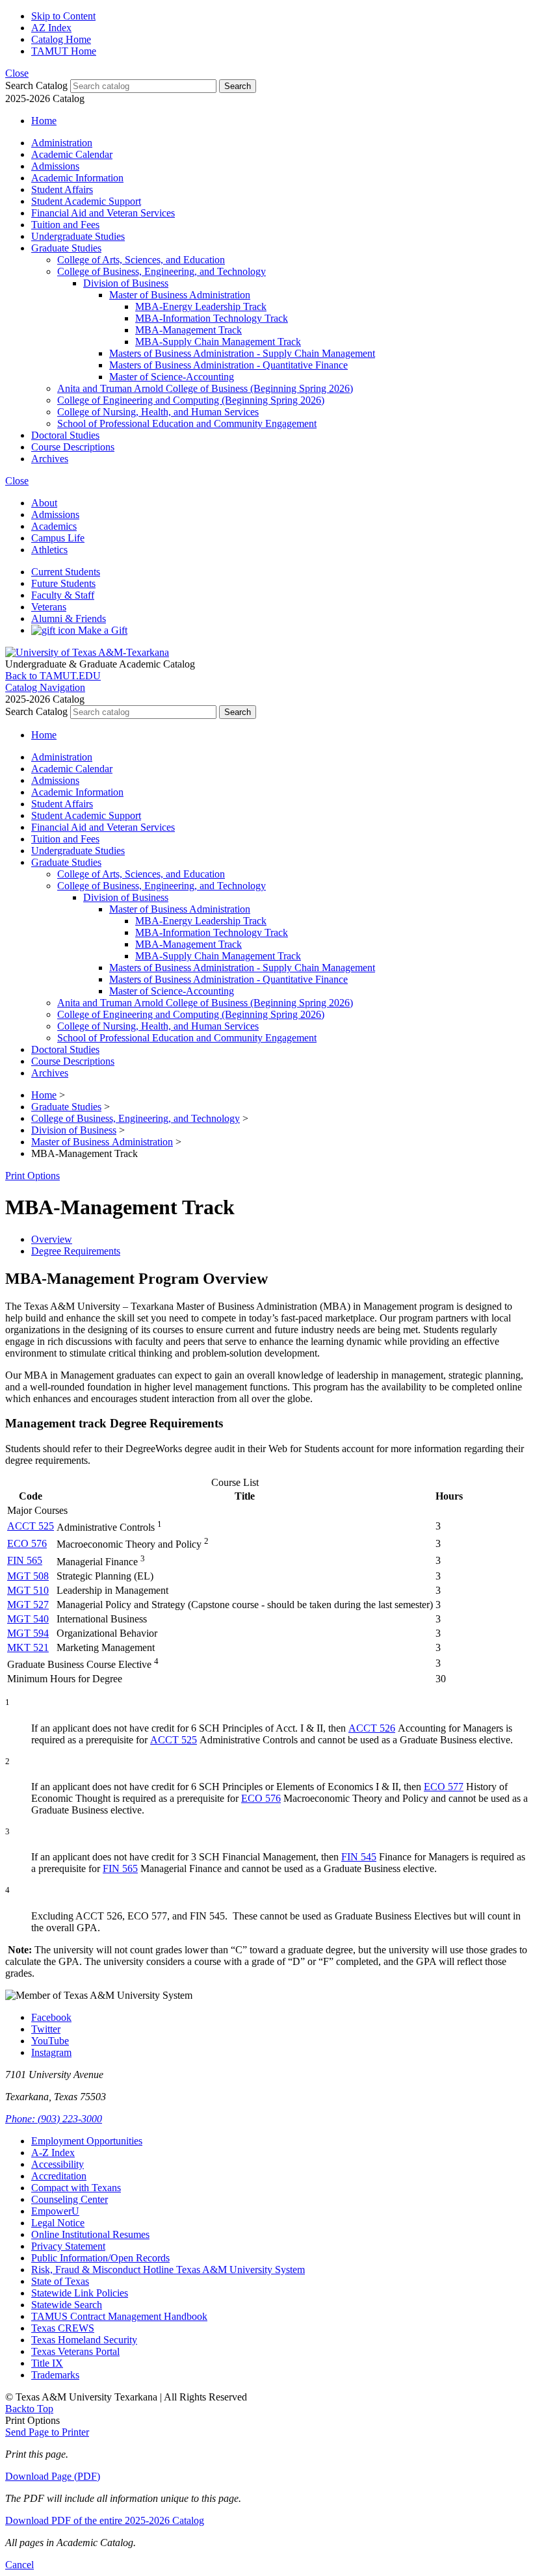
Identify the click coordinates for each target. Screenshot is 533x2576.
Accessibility (58, 2164)
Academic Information (77, 178)
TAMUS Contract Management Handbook (119, 2316)
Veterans (49, 607)
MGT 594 (28, 1633)
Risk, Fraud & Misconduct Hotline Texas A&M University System (168, 2270)
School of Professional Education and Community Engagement (187, 423)
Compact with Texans (76, 2188)
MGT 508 (28, 1576)
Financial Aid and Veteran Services (103, 213)
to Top (29, 2409)
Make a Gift (101, 630)
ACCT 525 (31, 1526)
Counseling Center (70, 2199)
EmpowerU (55, 2211)
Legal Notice (58, 2223)
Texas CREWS (63, 2328)
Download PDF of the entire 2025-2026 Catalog (105, 2520)
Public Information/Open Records (100, 2258)
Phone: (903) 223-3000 (54, 2119)
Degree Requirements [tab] (76, 1251)
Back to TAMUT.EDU (53, 676)
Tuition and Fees (65, 225)
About (44, 503)
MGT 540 (28, 1619)
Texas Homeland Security (84, 2340)
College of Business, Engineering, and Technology (162, 271)
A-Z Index (53, 2153)
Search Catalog (36, 85)
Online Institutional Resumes (90, 2234)
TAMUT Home (64, 51)
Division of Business (126, 283)
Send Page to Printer (47, 2432)
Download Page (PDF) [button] (53, 2476)
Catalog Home (61, 39)
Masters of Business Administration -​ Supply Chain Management (242, 353)
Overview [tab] (52, 1239)
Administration (62, 143)
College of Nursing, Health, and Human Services (158, 412)
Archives (50, 459)
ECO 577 (444, 1787)
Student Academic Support (86, 201)
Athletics (49, 550)
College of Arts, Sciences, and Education (141, 260)
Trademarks (55, 2375)
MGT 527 (28, 1605)
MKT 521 (28, 1647)
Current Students (66, 572)
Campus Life (58, 538)
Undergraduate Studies (78, 236)
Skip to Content (63, 16)
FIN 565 (25, 1560)
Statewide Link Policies (80, 2293)
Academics (54, 526)
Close (17, 73)
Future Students (63, 583)
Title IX (47, 2363)
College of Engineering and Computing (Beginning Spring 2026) (191, 400)
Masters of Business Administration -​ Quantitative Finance (228, 365)
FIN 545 (359, 1857)
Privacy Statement (68, 2246)
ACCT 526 (372, 1728)
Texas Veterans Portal (75, 2351)
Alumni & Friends (69, 618)
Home (44, 121)
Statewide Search (67, 2305)
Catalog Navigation (45, 687)
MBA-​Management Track (188, 330)
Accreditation (59, 2176)
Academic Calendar (72, 154)
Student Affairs (62, 189)
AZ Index (51, 28)
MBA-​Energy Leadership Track (201, 306)
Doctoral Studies (65, 435)
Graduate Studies (66, 248)
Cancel (19, 2565)
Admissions (55, 166)
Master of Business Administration (180, 295)
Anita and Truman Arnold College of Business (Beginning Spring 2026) (205, 388)
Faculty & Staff (63, 595)
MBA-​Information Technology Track (212, 318)
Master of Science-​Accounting (172, 377)
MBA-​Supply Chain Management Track (218, 342)
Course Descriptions (73, 447)
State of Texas (60, 2281)
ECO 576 (27, 1543)
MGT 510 (28, 1590)
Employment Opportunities (87, 2141)
